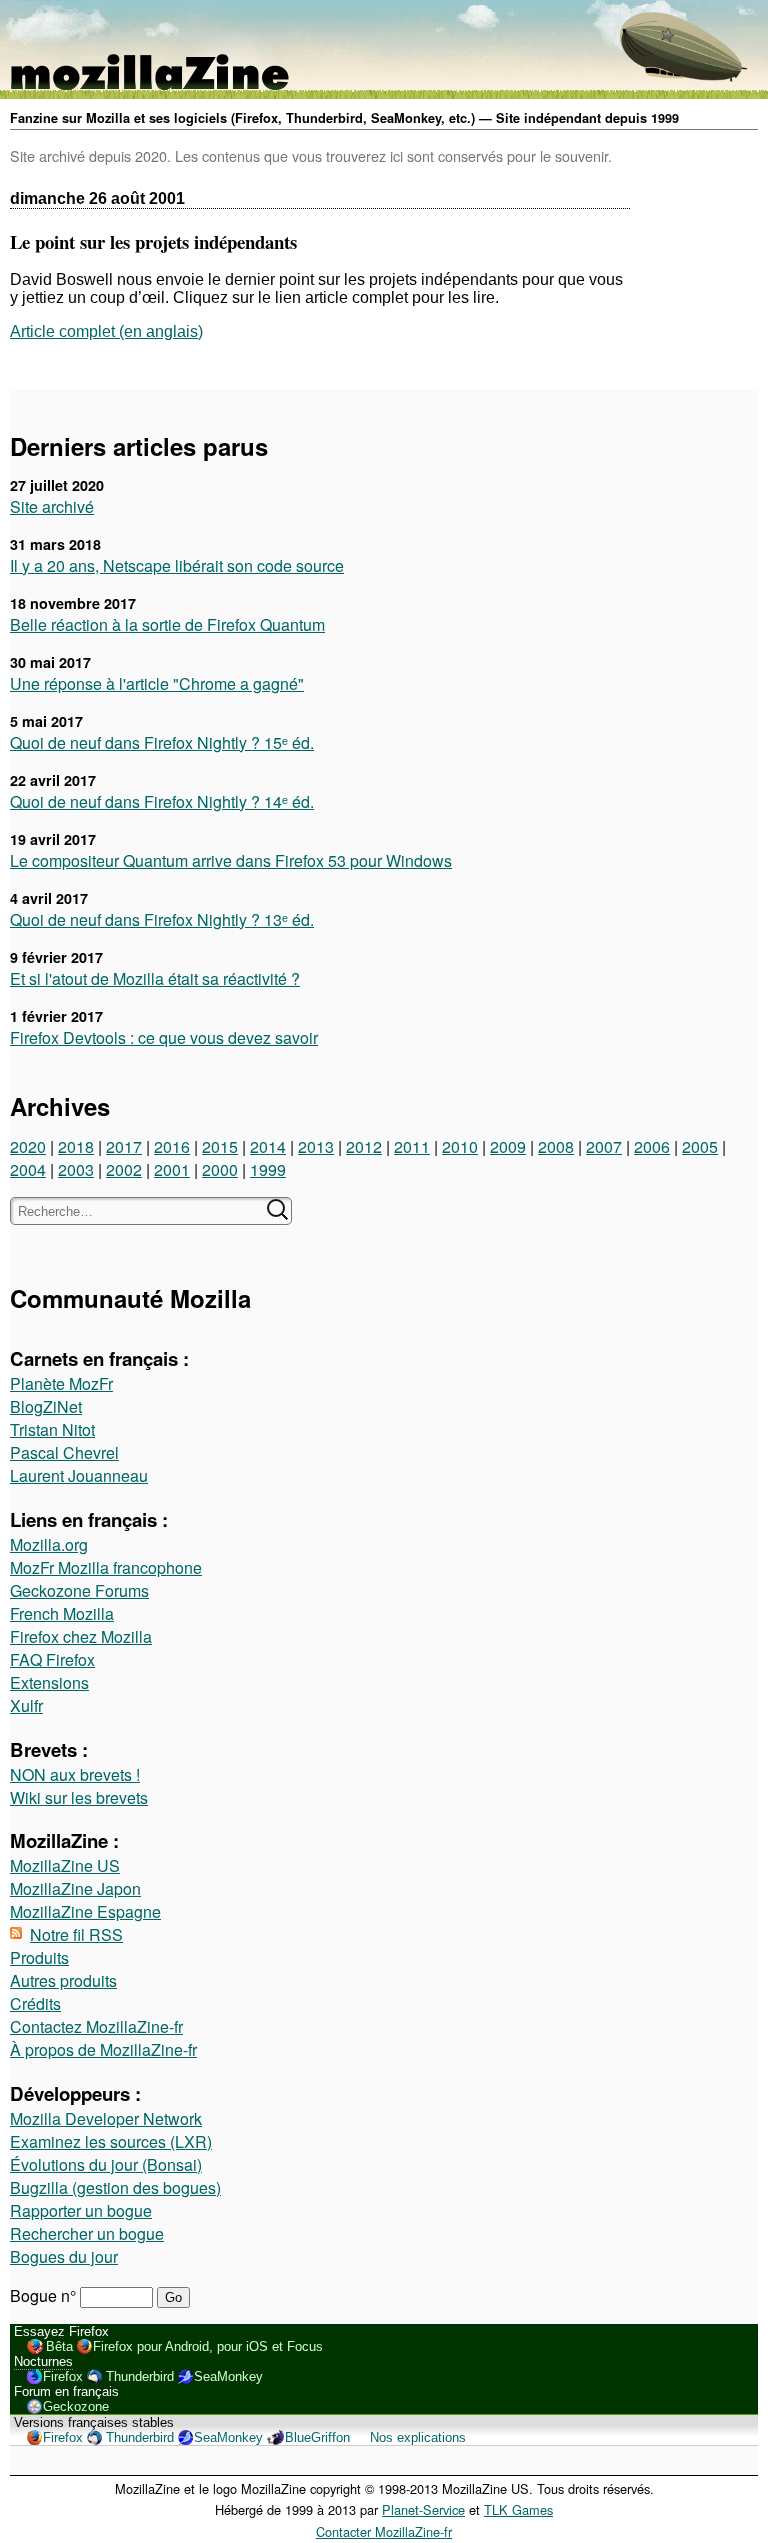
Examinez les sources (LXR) (111, 2141)
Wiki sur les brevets (79, 1797)
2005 (700, 1146)
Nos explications (418, 2437)
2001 (172, 1169)
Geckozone (76, 2406)
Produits (39, 1957)
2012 (364, 1146)
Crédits (35, 2003)
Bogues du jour (64, 2256)
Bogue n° (45, 2295)
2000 (220, 1169)
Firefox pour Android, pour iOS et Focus (208, 2346)
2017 (124, 1146)
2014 (268, 1146)
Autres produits (63, 1980)
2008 (556, 1146)
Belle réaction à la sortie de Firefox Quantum (167, 624)
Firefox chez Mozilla (81, 1636)
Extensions (49, 1682)
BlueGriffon (317, 2437)
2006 (652, 1146)
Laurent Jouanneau (79, 1475)
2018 (76, 1146)
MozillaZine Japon (75, 1888)
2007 (604, 1146)
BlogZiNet (46, 1406)
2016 (172, 1146)
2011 (412, 1146)
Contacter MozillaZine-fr (384, 2531)
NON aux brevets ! (75, 1774)
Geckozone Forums (79, 1590)
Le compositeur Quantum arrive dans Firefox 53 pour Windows (231, 860)
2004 (28, 1169)
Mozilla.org (49, 1544)
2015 (220, 1146)
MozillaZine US (65, 1865)
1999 (268, 1169)
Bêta (59, 2346)
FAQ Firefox (52, 1659)
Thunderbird (140, 2376)
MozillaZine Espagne (85, 1911)
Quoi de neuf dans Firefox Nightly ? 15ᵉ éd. (162, 742)
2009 (508, 1146)
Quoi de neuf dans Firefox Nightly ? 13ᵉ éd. (162, 919)
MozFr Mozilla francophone (106, 1567)
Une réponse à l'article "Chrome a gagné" (157, 683)
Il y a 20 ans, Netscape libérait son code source (177, 565)
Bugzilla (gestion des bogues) (115, 2187)
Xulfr (26, 1705)
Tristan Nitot (52, 1429)
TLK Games (518, 2509)
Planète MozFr (61, 1383)
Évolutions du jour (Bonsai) (106, 2164)
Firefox (63, 2376)
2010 (460, 1146)
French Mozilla (62, 1613)
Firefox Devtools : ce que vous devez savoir (164, 1037)
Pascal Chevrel (64, 1452)
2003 (76, 1169)
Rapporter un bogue (81, 2210)
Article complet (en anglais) (106, 331)
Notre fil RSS (76, 1934)
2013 (316, 1146)
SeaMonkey (228, 2376)
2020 (28, 1146)
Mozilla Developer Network (106, 2118)
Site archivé (52, 506)
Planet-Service (423, 2509)
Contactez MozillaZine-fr (96, 2026)
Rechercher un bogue (87, 2233)
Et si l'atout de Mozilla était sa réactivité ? (155, 978)
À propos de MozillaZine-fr (103, 2049)
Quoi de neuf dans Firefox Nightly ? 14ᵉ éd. (162, 801)
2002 (124, 1169)
